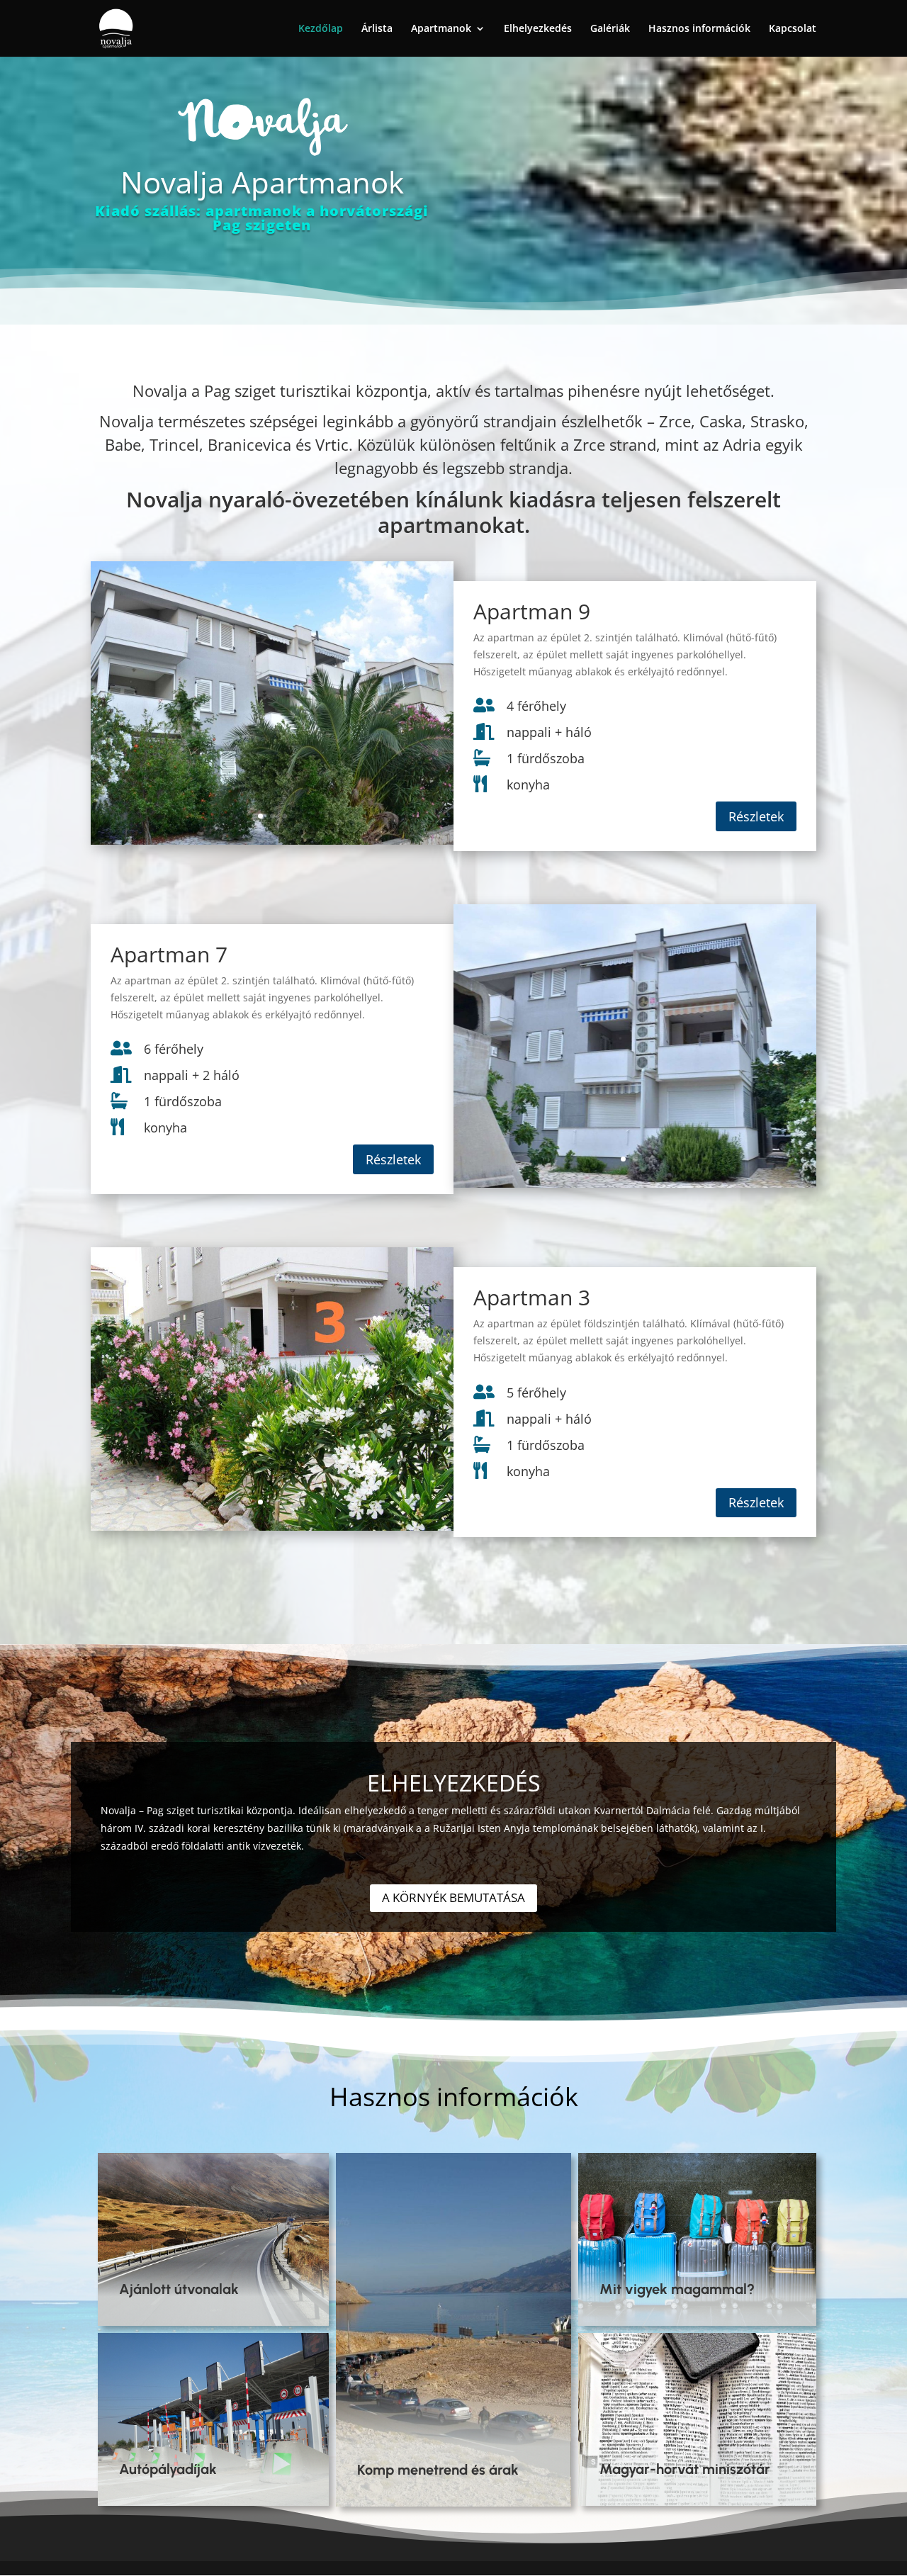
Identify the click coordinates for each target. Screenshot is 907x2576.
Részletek (756, 816)
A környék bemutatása (453, 1897)
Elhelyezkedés (538, 29)
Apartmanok (441, 29)
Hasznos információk (699, 29)
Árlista (377, 29)
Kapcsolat (793, 29)
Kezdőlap (321, 29)
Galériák (610, 29)
